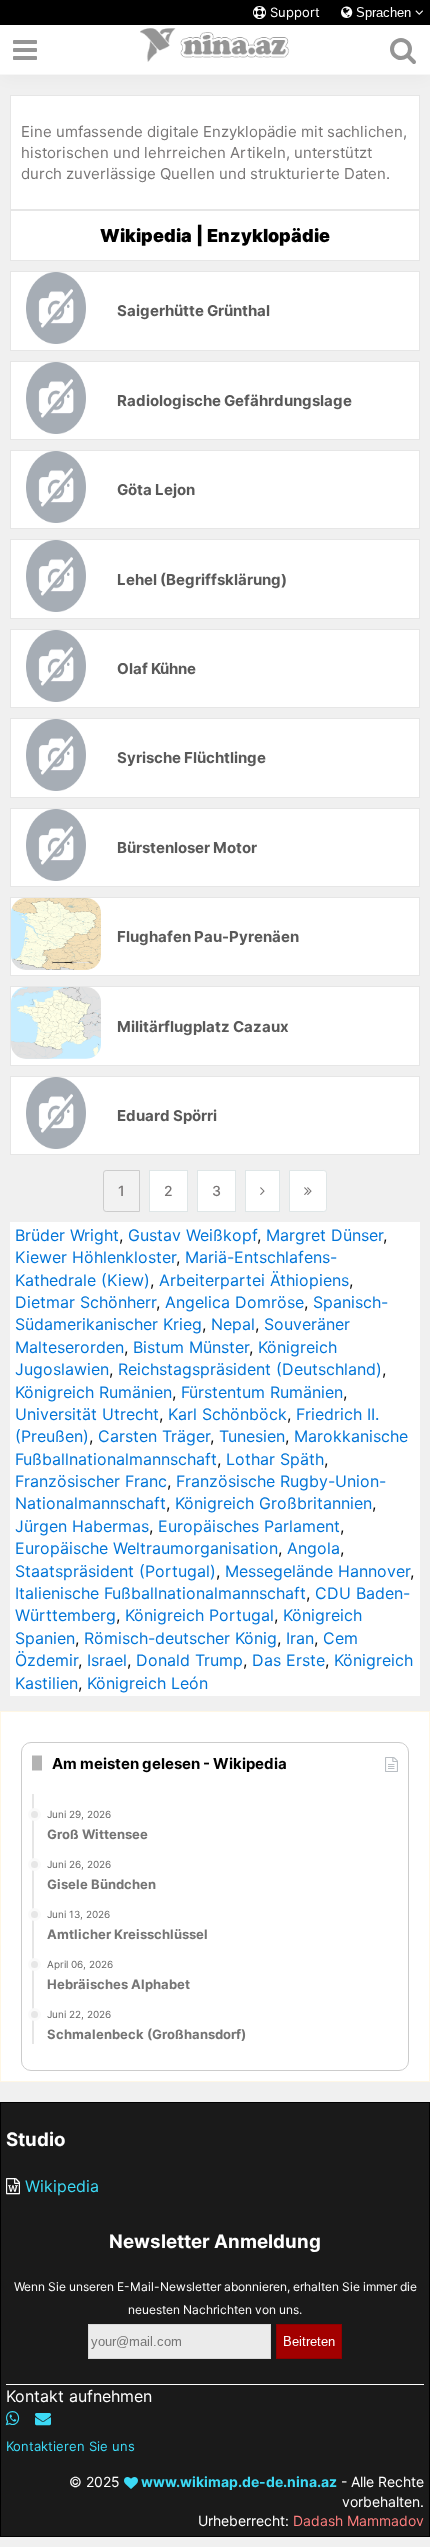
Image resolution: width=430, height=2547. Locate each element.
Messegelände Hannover (317, 1571)
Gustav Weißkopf (192, 1235)
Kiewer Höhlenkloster (95, 1257)
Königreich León (147, 1683)
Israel (107, 1660)
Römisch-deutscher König (180, 1638)
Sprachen (383, 12)
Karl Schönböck (227, 1414)
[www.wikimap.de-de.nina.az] (215, 50)
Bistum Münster (191, 1347)
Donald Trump (189, 1660)
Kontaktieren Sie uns (70, 2446)
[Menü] (25, 50)
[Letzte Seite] (308, 1191)
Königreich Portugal (199, 1615)
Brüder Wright (67, 1235)
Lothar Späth (275, 1459)
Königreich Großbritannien (273, 1503)
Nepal (233, 1324)
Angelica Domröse (234, 1302)
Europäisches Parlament (249, 1526)
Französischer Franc (91, 1481)
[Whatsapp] (13, 2418)
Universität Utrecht (87, 1414)
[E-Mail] (43, 2418)
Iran (300, 1638)
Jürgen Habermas (82, 1526)
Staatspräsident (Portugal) (115, 1571)
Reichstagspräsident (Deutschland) (250, 1369)
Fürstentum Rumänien (262, 1392)
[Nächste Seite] (262, 1191)
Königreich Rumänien (93, 1392)
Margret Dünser (324, 1235)
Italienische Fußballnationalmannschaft (160, 1593)
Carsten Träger (154, 1436)
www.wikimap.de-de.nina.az (237, 2481)
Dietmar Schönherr (85, 1302)
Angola (313, 1548)
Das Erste (288, 1660)
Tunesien (252, 1436)
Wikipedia (62, 2186)
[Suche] (402, 50)
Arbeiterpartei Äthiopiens (254, 1280)
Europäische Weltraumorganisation (146, 1548)
